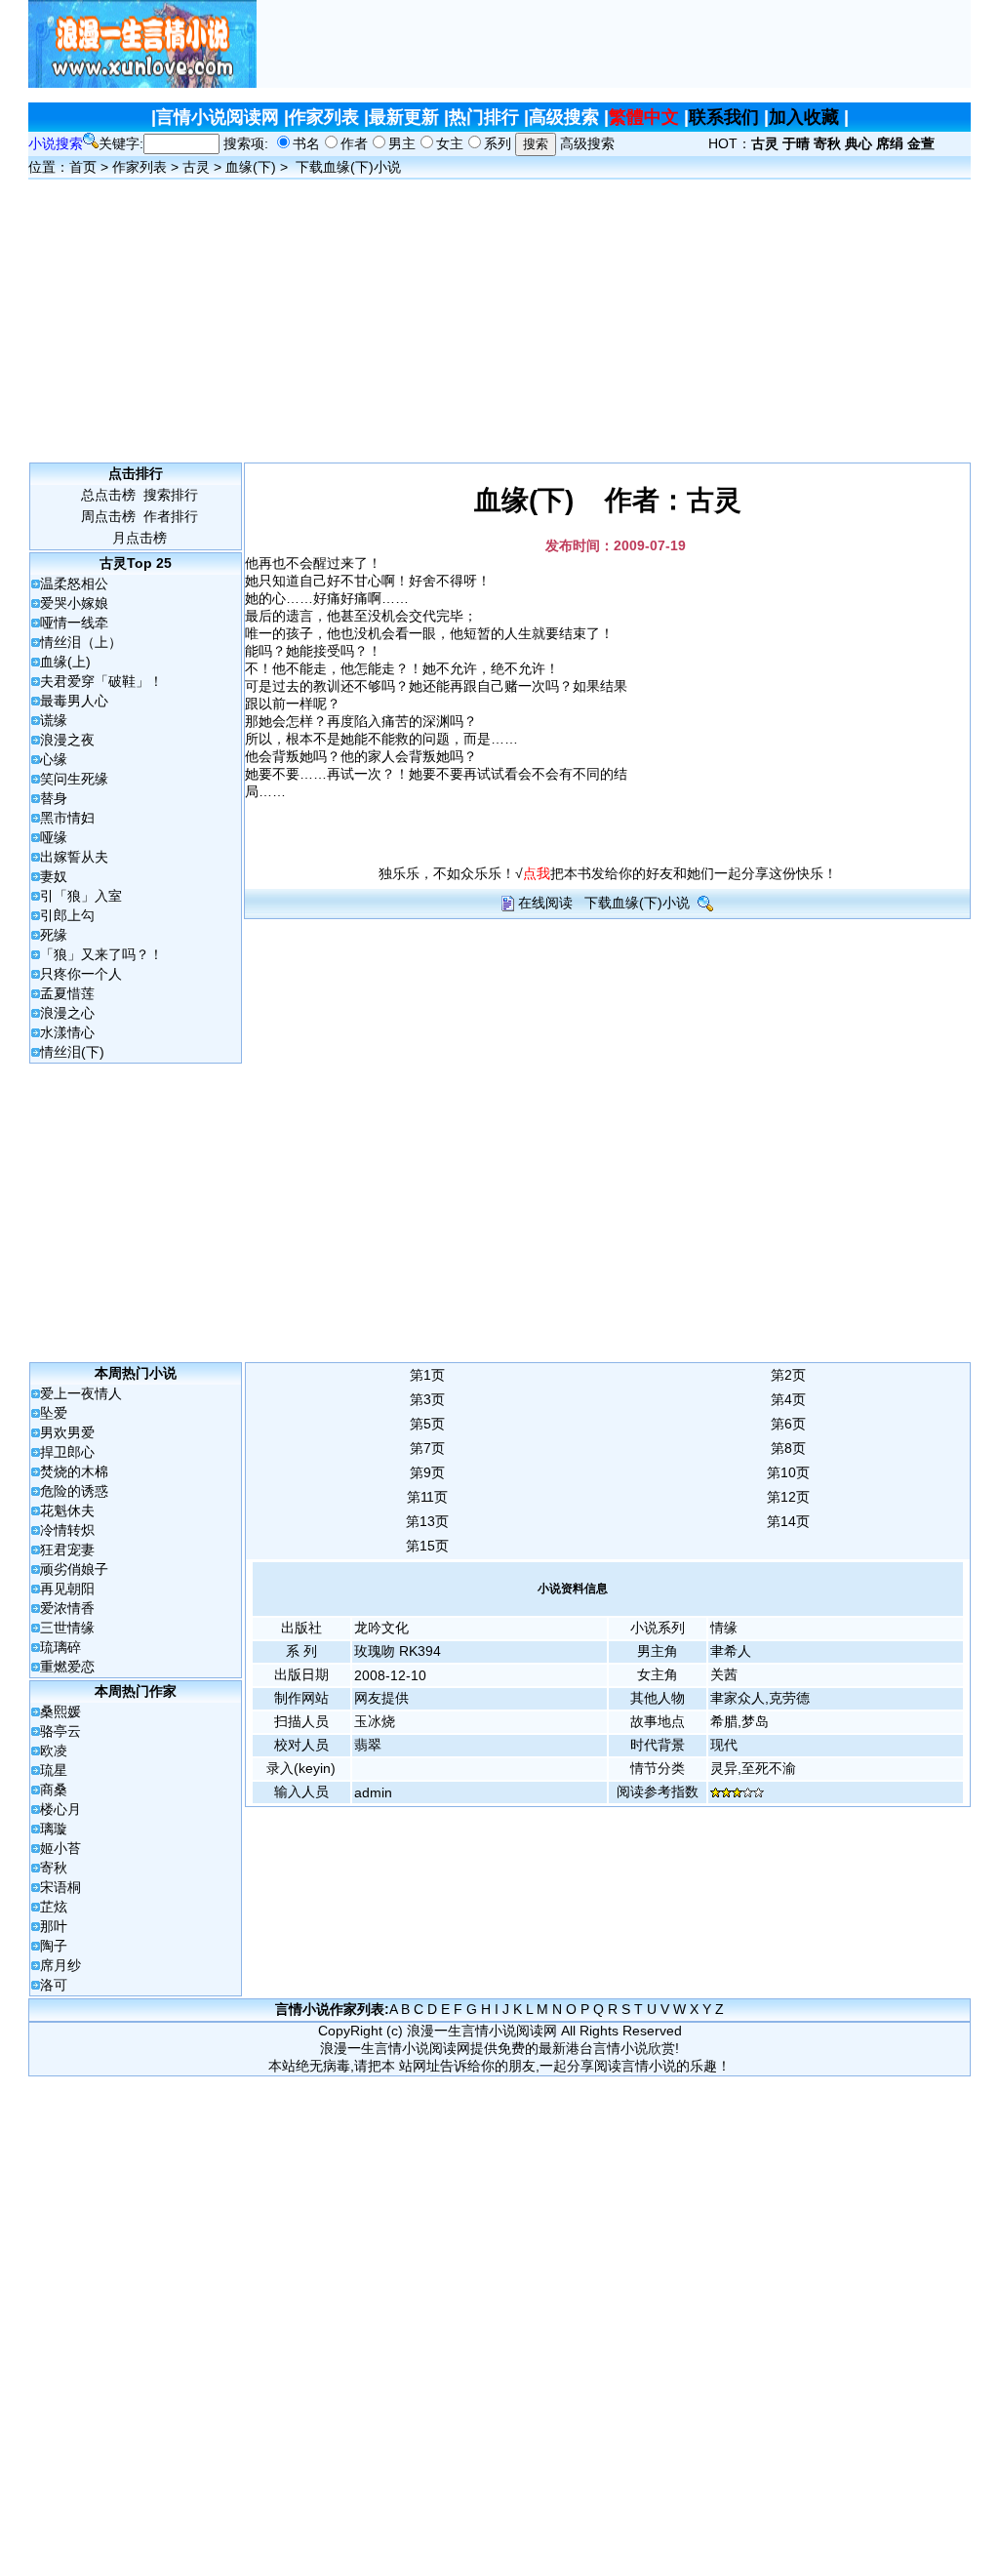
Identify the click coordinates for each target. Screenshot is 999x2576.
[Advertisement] (614, 44)
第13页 (427, 1521)
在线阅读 (545, 903)
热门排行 (484, 117)
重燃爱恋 (67, 1667)
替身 (54, 798)
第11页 (427, 1497)
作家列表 (324, 117)
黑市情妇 (67, 818)
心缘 (54, 759)
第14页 (788, 1521)
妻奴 (54, 876)
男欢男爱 (67, 1432)
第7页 (427, 1448)
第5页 (427, 1424)
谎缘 (54, 720)
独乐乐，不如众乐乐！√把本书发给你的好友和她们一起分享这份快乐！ (608, 873)
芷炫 (54, 1907)
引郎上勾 (67, 915)
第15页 (427, 1546)
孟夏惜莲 (67, 993)
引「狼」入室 (81, 896)
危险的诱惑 (74, 1491)
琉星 (54, 1770)
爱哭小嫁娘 (74, 603)
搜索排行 (171, 495)
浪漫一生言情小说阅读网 (482, 2031)
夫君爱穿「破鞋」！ (101, 681)
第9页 (427, 1472)
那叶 (54, 1926)
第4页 (788, 1399)
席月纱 (60, 1965)
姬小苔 (60, 1848)
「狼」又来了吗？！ (101, 954)
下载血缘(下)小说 (348, 167)
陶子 (54, 1946)
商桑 (54, 1790)
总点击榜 (108, 495)
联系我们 (724, 117)
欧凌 (54, 1751)
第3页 (427, 1399)
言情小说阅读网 (218, 117)
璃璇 (54, 1829)
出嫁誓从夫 (74, 857)
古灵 (196, 167)
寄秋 (54, 1868)
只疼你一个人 (81, 974)
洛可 (54, 1985)
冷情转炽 (67, 1530)
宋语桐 (60, 1887)
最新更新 (404, 117)
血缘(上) (65, 662)
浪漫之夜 (67, 740)
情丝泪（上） (81, 642)
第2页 (788, 1375)
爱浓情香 (67, 1608)
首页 (83, 167)
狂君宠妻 (67, 1550)
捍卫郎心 (67, 1452)
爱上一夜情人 (81, 1393)
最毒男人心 (74, 701)
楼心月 (60, 1809)
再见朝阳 (67, 1589)
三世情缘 (67, 1628)
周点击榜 (108, 516)
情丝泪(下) (72, 1052)
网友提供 (381, 1698)
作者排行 (171, 516)
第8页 (788, 1448)
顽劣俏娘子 (74, 1569)
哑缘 (54, 837)
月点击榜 (140, 538)
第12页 (788, 1497)
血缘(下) (251, 167)
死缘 (54, 935)
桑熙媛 (60, 1711)
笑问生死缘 (74, 779)
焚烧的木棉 (74, 1471)
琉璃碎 (60, 1647)
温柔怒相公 (74, 584)
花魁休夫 (67, 1510)
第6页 (788, 1424)
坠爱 (54, 1413)
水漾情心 (67, 1032)
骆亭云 (60, 1731)
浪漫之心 (67, 1013)
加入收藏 (804, 117)
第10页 (788, 1472)
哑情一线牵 (74, 623)
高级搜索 (564, 117)
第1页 (427, 1375)
